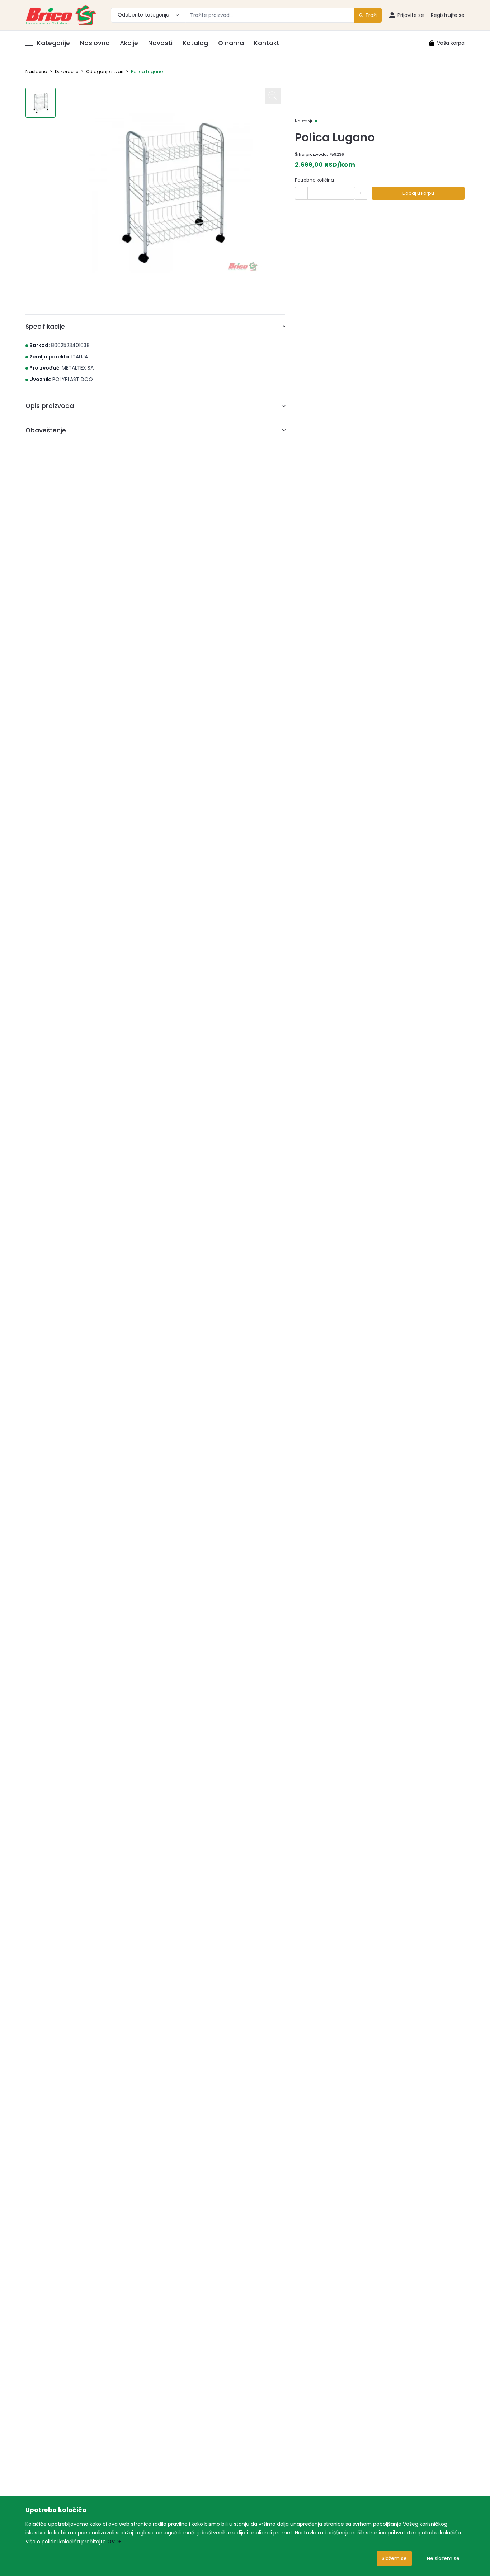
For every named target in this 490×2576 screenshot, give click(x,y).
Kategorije (53, 43)
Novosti (160, 43)
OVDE (114, 2542)
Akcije (129, 43)
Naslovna (95, 43)
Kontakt (267, 43)
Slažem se (394, 2558)
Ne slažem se (443, 2558)
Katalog (195, 43)
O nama (231, 43)
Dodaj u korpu (418, 193)
